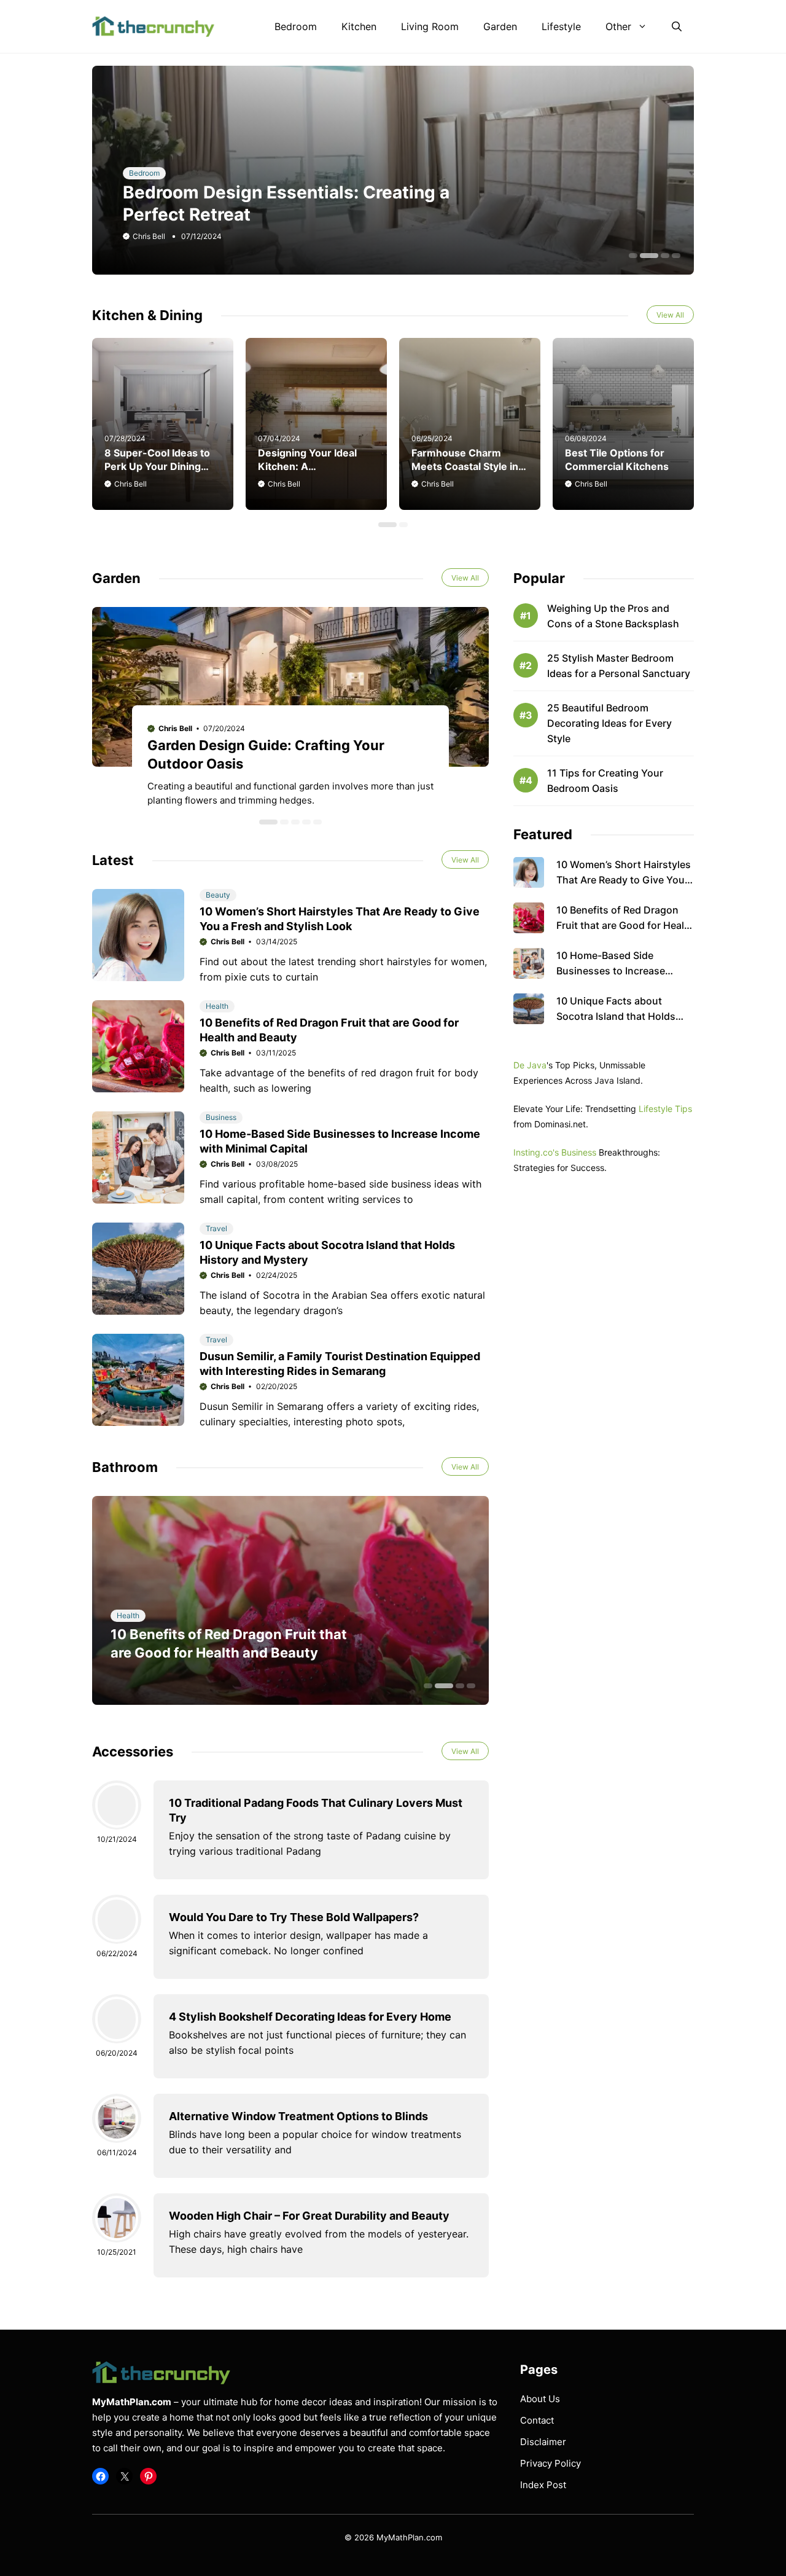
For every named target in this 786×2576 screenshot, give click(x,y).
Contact (537, 2420)
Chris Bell (149, 236)
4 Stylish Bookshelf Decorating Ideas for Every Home (310, 2017)
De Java (530, 1065)
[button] (677, 26)
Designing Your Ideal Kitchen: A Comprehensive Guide (312, 466)
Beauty (218, 895)
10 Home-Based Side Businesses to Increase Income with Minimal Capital (622, 971)
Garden (500, 26)
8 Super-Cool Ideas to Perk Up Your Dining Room (157, 466)
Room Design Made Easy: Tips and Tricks (295, 214)
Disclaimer (543, 2442)
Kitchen (359, 26)
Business (221, 1117)
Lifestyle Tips (665, 1109)
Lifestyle (561, 26)
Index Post (543, 2485)
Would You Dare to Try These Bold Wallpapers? (294, 1917)
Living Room (430, 26)
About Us (540, 2399)
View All (670, 315)
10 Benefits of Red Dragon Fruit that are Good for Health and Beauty (625, 925)
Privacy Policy (551, 2463)
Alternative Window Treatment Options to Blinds (298, 2116)
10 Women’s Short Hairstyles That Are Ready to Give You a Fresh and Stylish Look (625, 880)
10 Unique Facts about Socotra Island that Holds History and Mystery (616, 1016)
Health (217, 1006)
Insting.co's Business (555, 1152)
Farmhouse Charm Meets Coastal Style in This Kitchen (465, 466)
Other (618, 26)
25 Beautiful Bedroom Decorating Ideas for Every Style (609, 723)
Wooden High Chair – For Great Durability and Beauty (309, 2216)
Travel (216, 1228)
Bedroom (296, 26)
